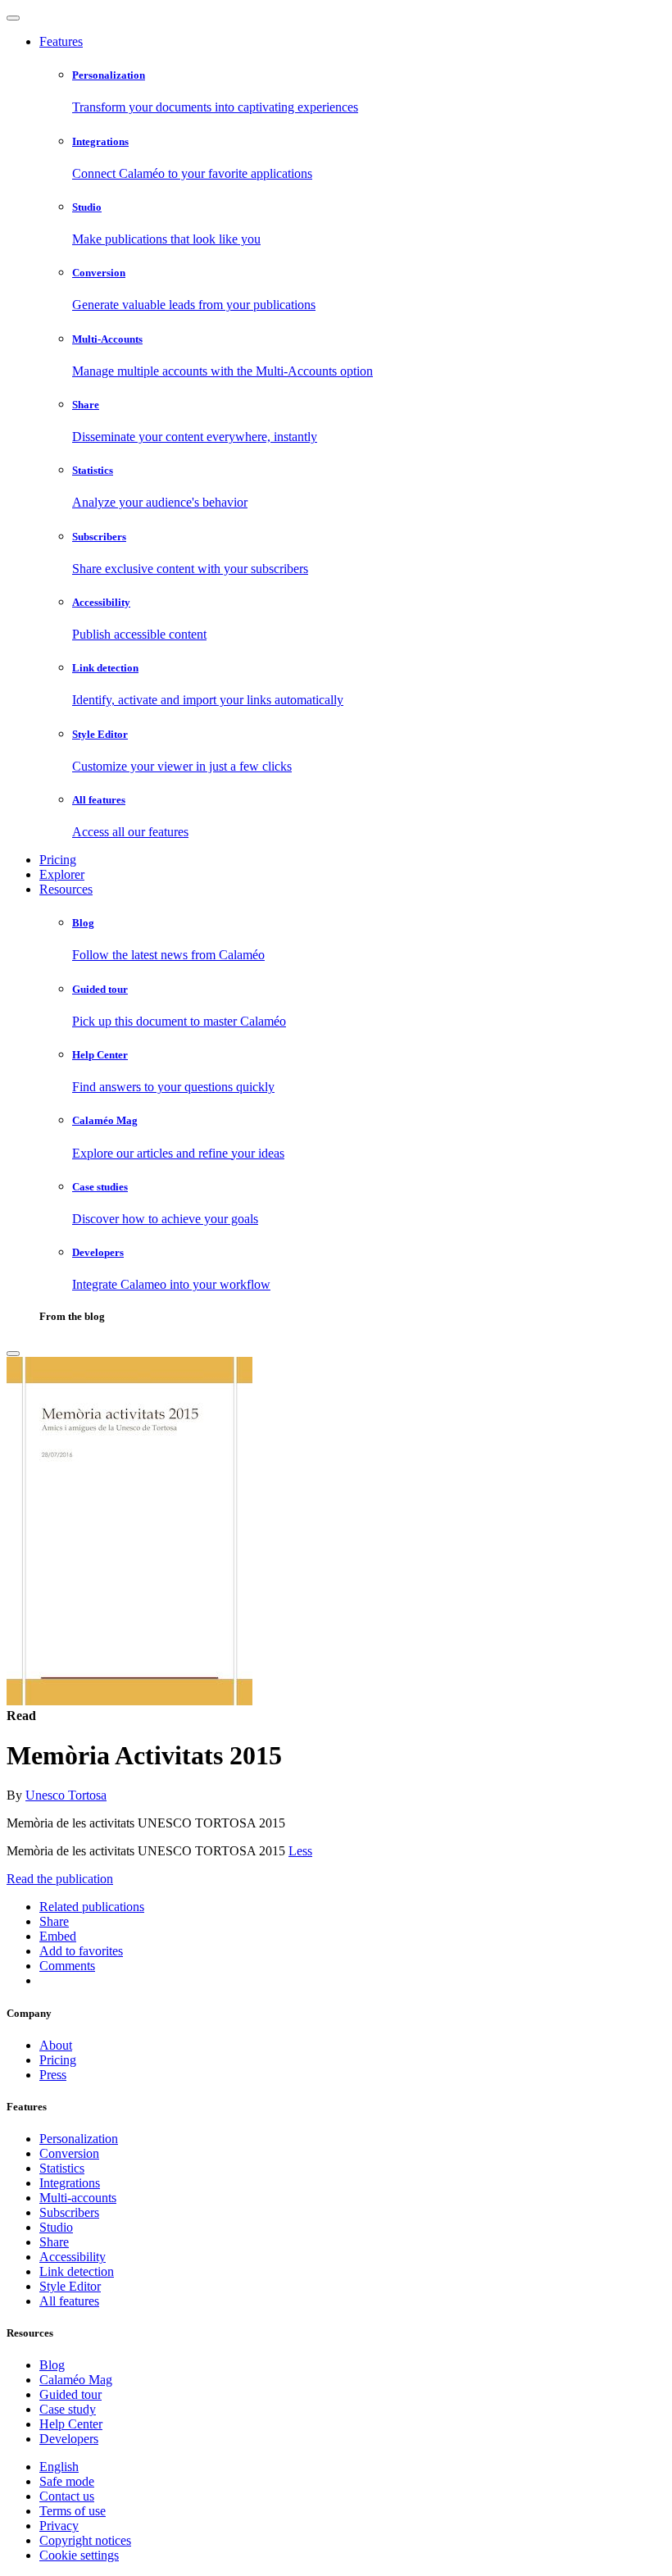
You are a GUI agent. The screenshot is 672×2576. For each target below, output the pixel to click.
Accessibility (73, 2257)
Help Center (71, 2424)
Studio (56, 2227)
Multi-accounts (78, 2198)
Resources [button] (66, 889)
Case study (68, 2409)
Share (54, 2242)
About (56, 2045)
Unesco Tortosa (66, 1795)
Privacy (59, 2526)
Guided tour (70, 2394)
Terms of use (73, 2511)
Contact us (67, 2496)
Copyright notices (85, 2540)
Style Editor (70, 2286)
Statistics (62, 2168)
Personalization (79, 2139)
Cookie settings (79, 2555)
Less (300, 1851)
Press (53, 2075)
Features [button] (61, 41)
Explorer (62, 874)
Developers (69, 2439)
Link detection (77, 2271)
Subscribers (69, 2212)
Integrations (70, 2183)
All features (69, 2301)
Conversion (69, 2153)
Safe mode (67, 2481)
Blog (52, 2365)
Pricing (58, 860)
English (59, 2467)
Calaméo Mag (76, 2380)
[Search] (13, 1354)
